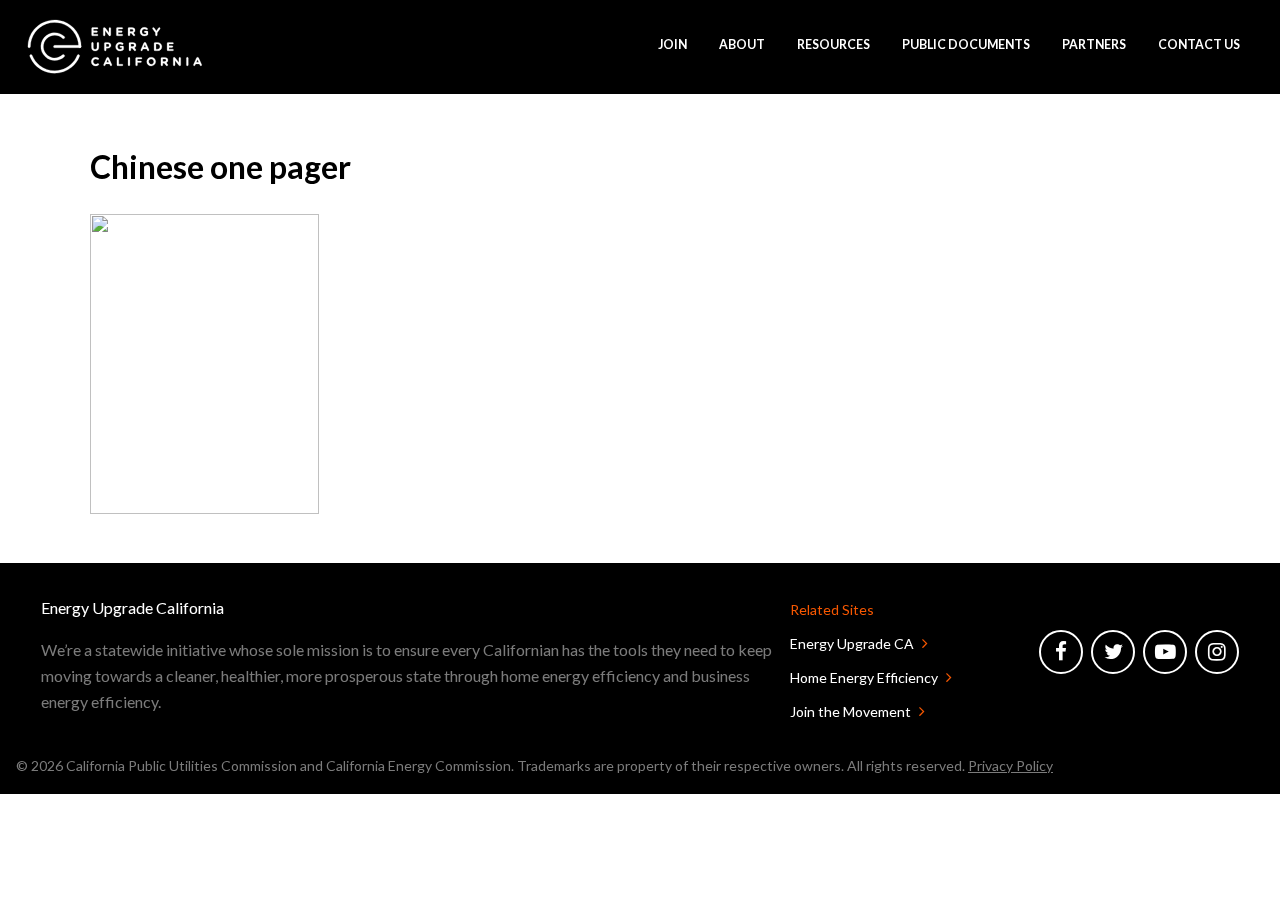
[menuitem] (115, 46)
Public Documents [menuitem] (966, 44)
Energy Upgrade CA (852, 643)
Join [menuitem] (672, 44)
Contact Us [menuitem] (1199, 44)
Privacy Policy (1010, 765)
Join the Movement (850, 711)
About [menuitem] (742, 44)
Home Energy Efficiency (864, 677)
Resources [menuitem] (833, 44)
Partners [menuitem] (1094, 44)
